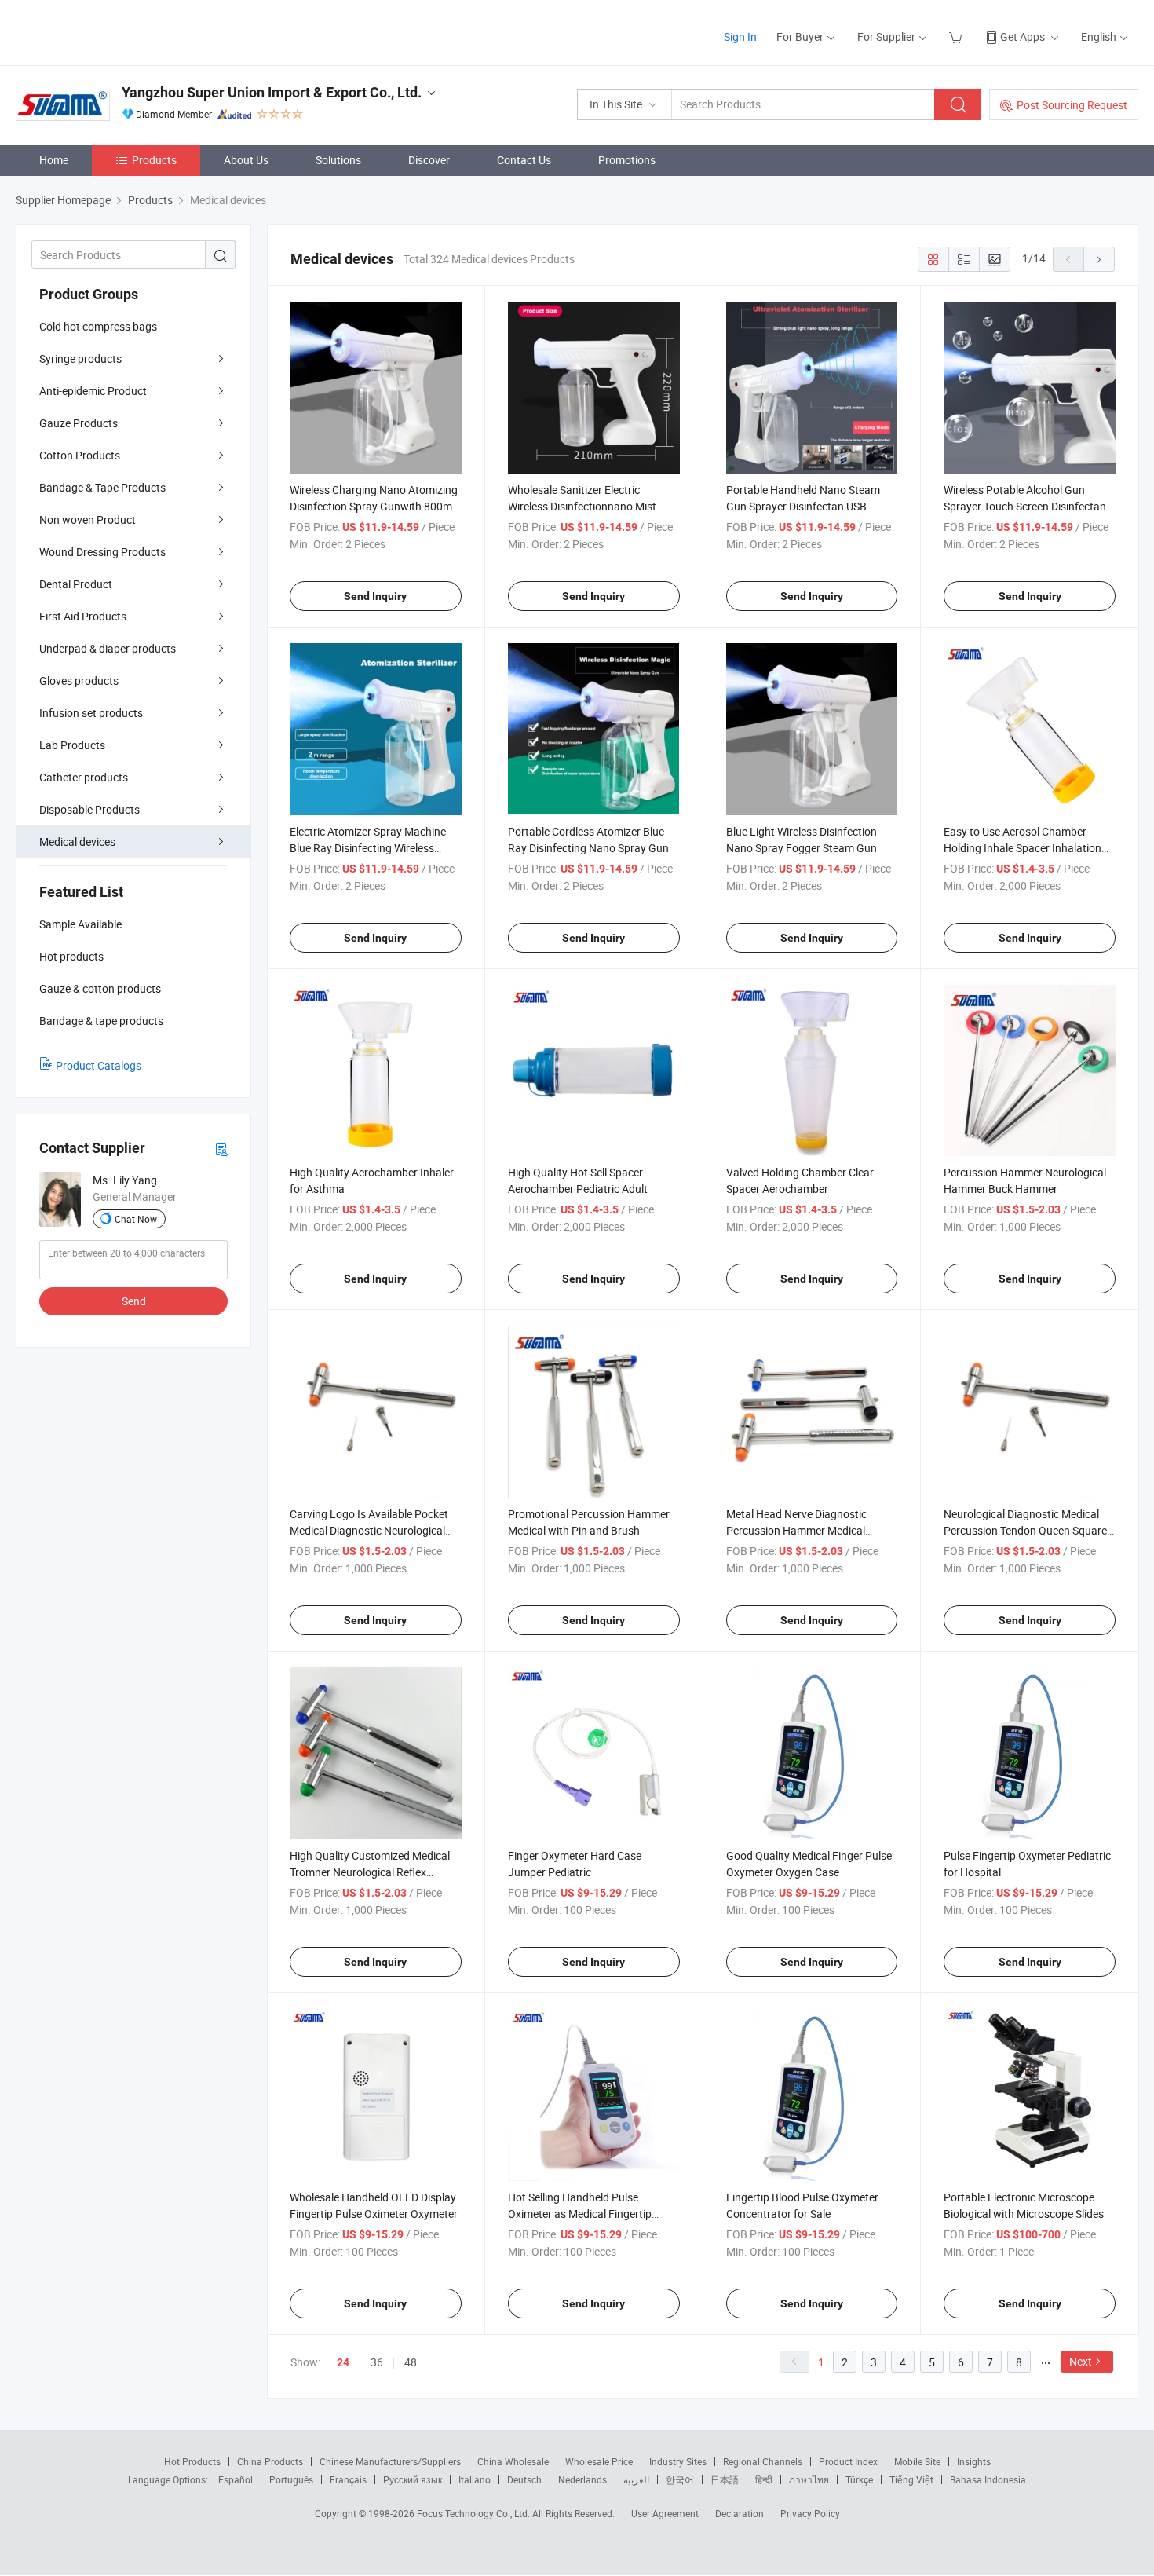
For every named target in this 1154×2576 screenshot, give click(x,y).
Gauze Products (79, 423)
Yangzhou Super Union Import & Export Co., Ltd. (272, 92)
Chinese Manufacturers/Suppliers (390, 2461)
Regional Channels (763, 2461)
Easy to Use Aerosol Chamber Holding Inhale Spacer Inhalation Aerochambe (1023, 848)
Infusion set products (91, 713)
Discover (429, 160)
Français (348, 2479)
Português (291, 2479)
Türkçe (859, 2479)
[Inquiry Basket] (957, 37)
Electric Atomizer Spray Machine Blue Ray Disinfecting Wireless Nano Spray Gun (368, 848)
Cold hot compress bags (98, 326)
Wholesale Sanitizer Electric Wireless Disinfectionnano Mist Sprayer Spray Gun (582, 506)
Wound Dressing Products (102, 552)
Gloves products (79, 681)
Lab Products (72, 745)
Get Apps (1023, 37)
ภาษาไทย (809, 2479)
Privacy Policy (810, 2513)
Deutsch (524, 2479)
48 (411, 2362)
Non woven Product (88, 520)
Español (236, 2479)
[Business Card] (221, 1149)
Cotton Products (80, 455)
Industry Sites (678, 2461)
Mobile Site (917, 2461)
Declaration (740, 2513)
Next (1081, 2361)
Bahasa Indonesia (988, 2479)
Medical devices (77, 842)
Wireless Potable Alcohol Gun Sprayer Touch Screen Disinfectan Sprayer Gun (1025, 506)
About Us (246, 160)
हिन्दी (764, 2479)
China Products (270, 2461)
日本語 (725, 2479)
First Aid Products (83, 616)
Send (134, 1301)
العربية (636, 2479)
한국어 (680, 2479)
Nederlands (582, 2479)
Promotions (627, 160)
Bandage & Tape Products (102, 487)
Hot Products (192, 2461)
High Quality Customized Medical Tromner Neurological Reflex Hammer (370, 1872)
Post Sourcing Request (1072, 105)
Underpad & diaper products (108, 648)
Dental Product (76, 584)
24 (343, 2362)
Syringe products (80, 359)
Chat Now (136, 1219)
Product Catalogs (99, 1065)
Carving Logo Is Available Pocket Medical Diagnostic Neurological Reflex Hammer (369, 1530)
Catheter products (84, 777)
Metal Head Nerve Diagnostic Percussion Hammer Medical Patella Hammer (796, 1530)
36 (377, 2362)
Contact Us (524, 160)
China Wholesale (513, 2461)
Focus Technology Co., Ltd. (475, 2513)
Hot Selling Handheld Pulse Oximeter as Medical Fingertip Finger (580, 2214)
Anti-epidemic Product (93, 391)
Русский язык (413, 2479)
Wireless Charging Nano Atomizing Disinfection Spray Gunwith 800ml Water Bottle (374, 506)
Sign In (740, 37)
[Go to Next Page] (1099, 259)
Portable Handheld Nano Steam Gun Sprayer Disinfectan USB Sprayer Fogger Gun (803, 506)
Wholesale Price (599, 2461)
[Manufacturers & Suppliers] (117, 31)
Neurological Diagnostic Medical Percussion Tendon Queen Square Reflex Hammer (1025, 1530)
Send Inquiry (375, 596)
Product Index (848, 2461)
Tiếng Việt (911, 2479)
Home (54, 160)
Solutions (338, 160)
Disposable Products (89, 809)
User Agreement (665, 2513)
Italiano (475, 2479)
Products (154, 160)
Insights (974, 2461)
